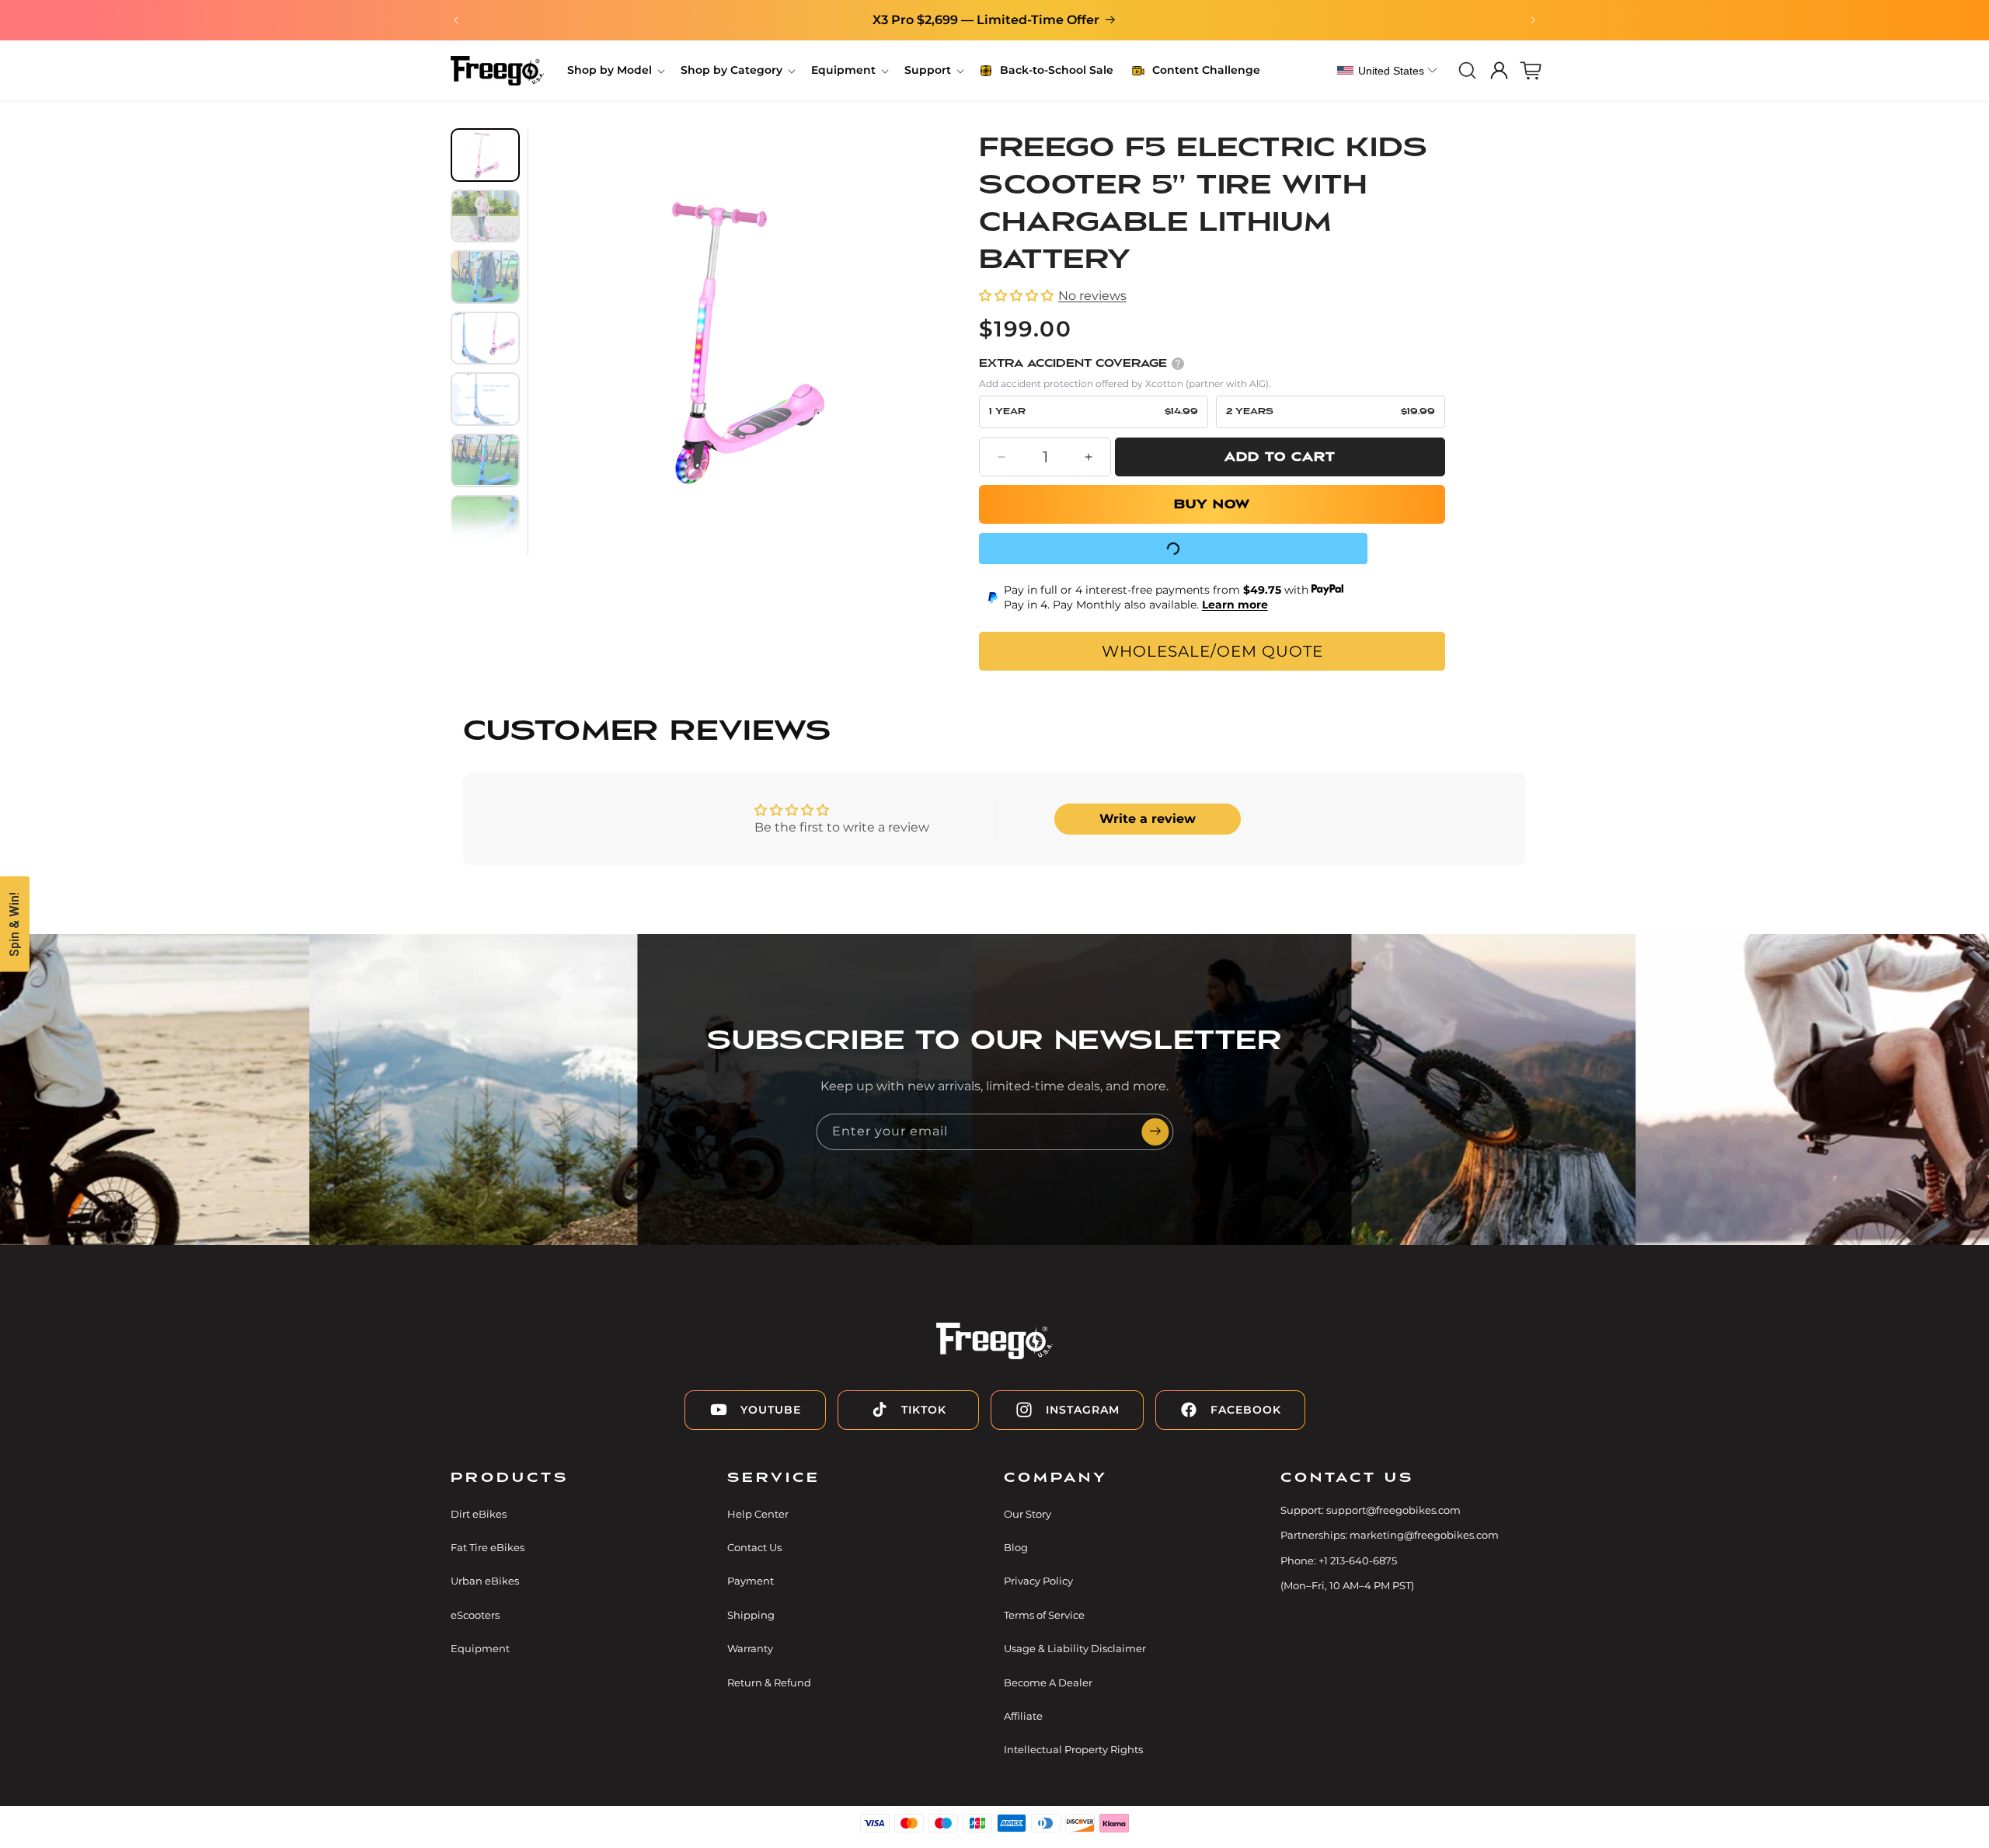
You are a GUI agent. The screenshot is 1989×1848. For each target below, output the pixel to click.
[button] (615, 70)
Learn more (1235, 605)
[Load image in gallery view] (485, 155)
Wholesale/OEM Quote (1212, 651)
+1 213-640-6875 (1358, 1560)
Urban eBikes (485, 1581)
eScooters (475, 1615)
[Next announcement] (1533, 20)
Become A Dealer (1048, 1682)
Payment (751, 1581)
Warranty (750, 1649)
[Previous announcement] (456, 20)
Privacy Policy (1038, 1581)
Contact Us (754, 1547)
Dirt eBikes (479, 1514)
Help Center (758, 1514)
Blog (1016, 1547)
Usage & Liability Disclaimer (1075, 1649)
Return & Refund (769, 1682)
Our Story (1028, 1514)
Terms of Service (1044, 1615)
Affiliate (1023, 1716)
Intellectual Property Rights (1073, 1750)
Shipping (751, 1615)
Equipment (480, 1649)
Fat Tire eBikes (488, 1547)
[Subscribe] (1155, 1132)
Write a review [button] (1148, 819)
